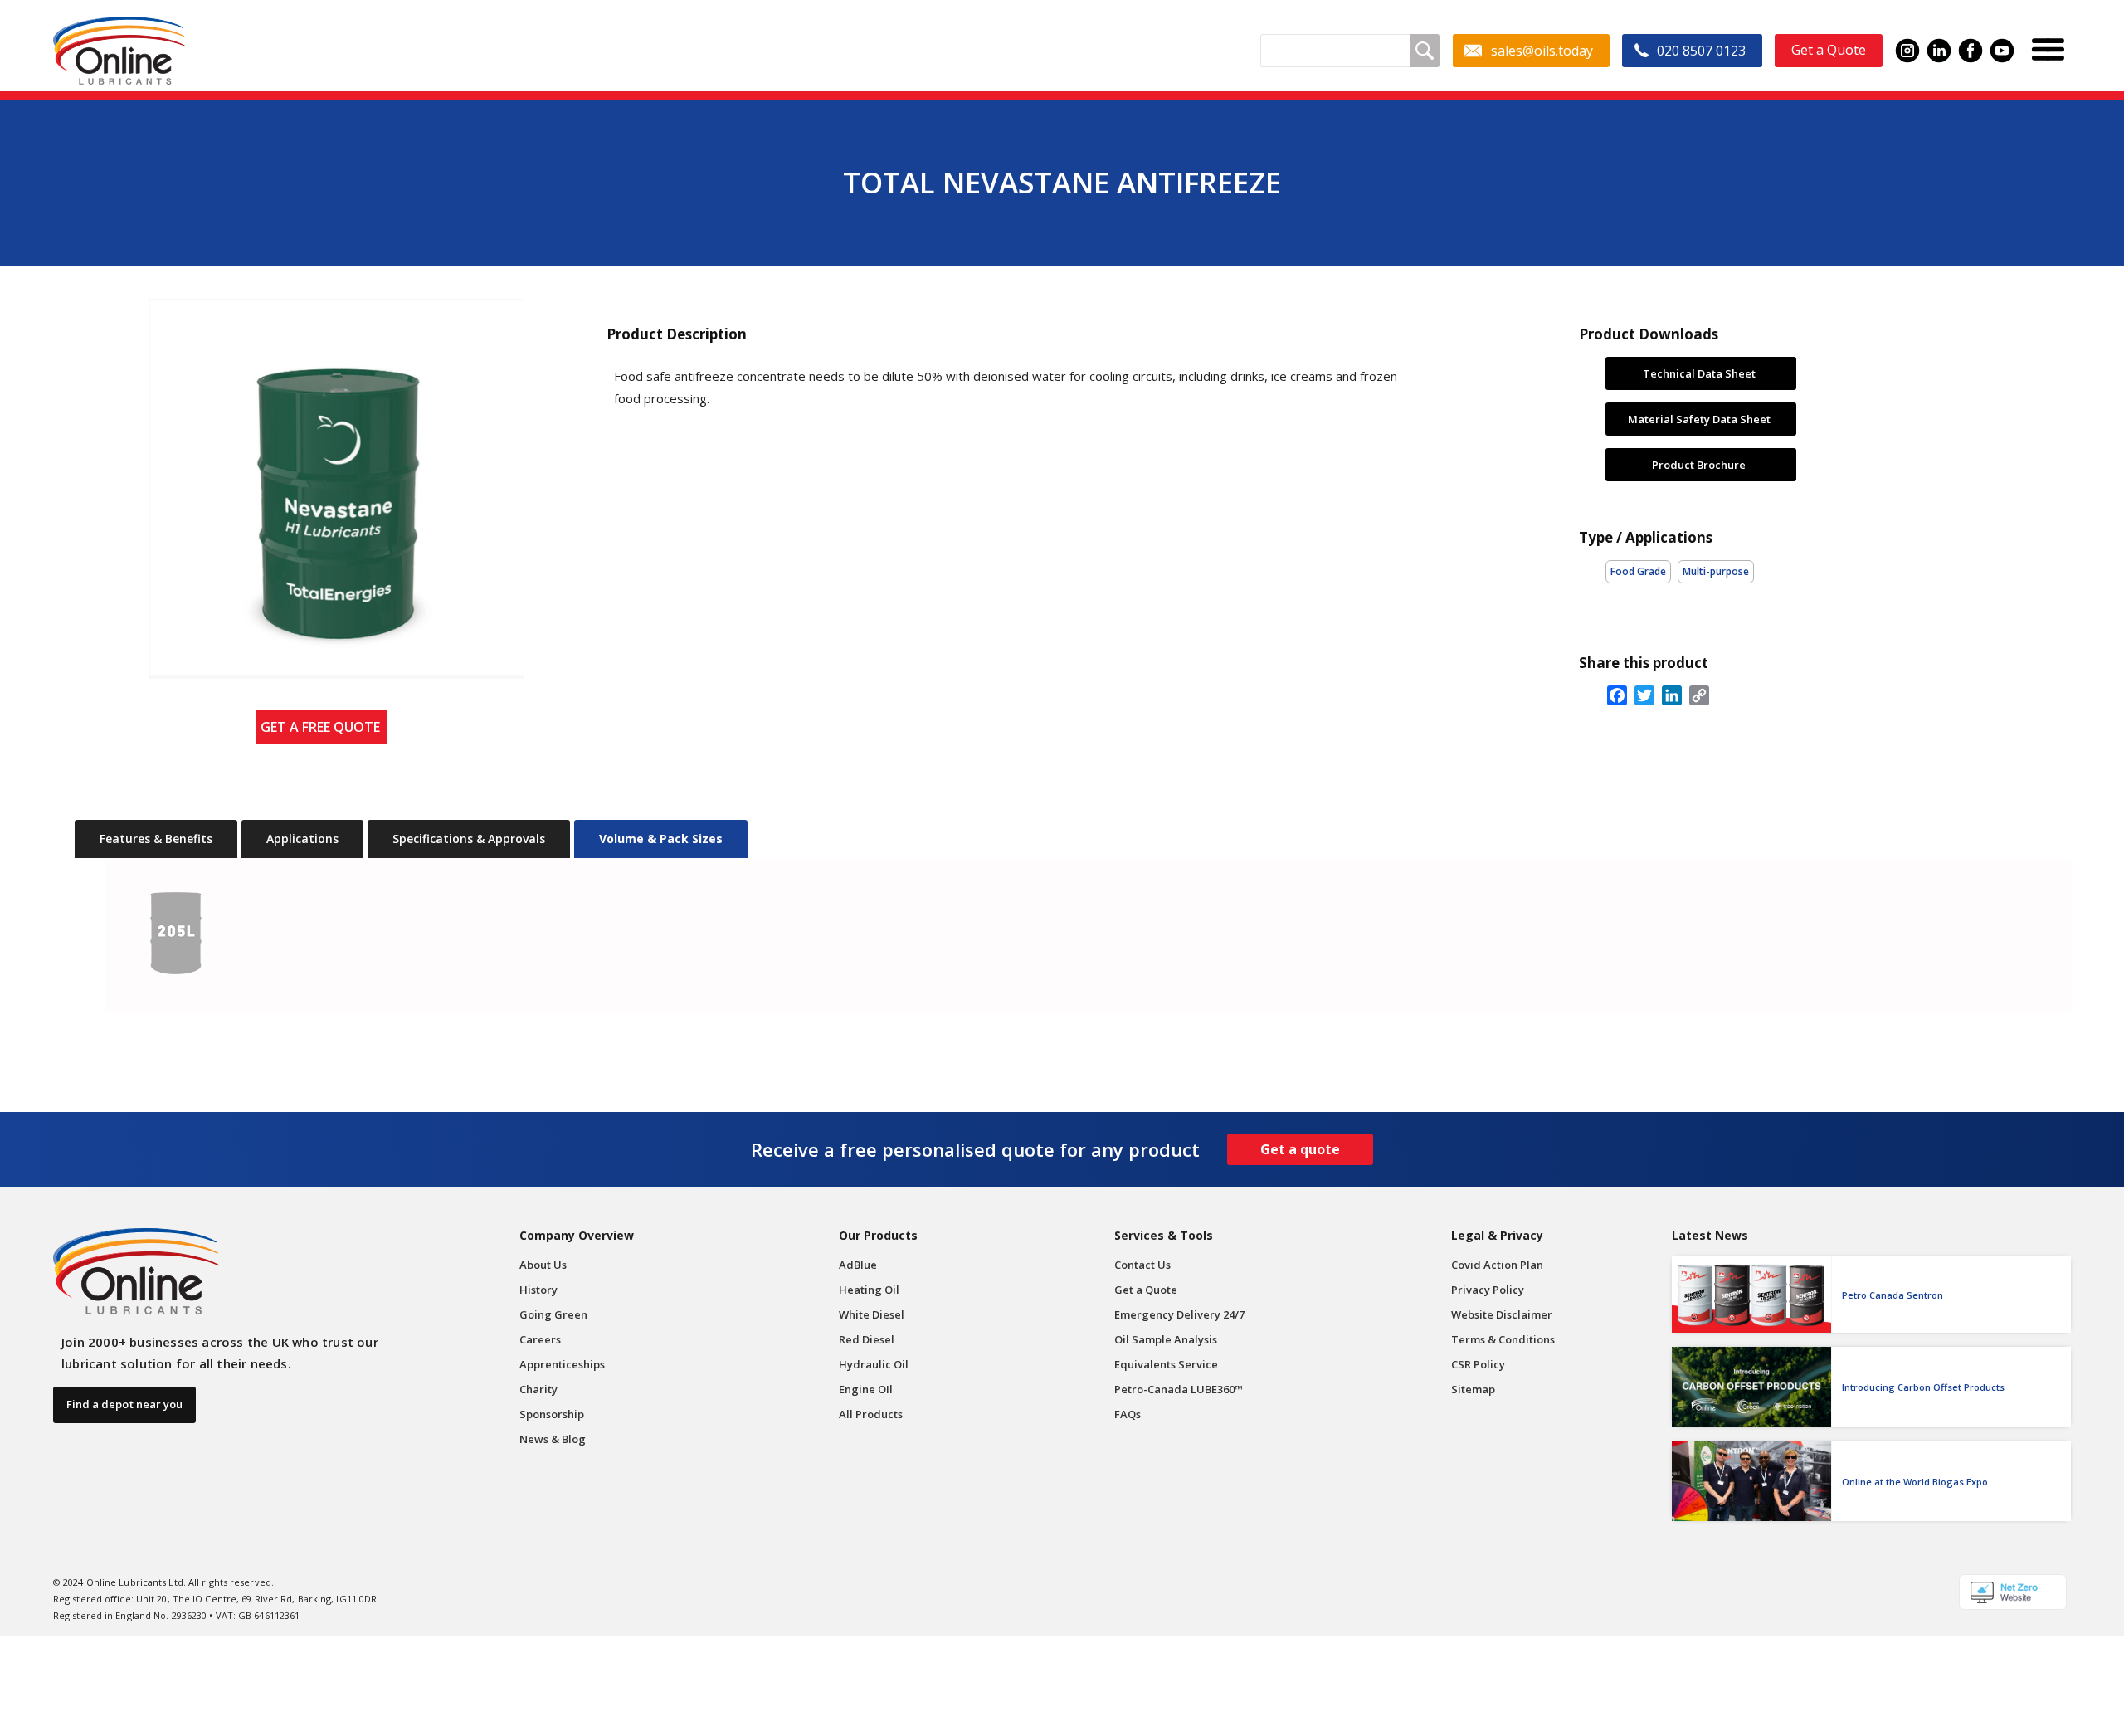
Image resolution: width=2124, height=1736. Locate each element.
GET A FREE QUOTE (324, 727)
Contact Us (1142, 1265)
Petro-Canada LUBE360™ (1179, 1389)
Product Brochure (1699, 464)
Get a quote (1300, 1149)
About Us (543, 1265)
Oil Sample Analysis (1166, 1339)
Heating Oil (869, 1290)
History (538, 1290)
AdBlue (858, 1265)
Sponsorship (552, 1414)
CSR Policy (1478, 1364)
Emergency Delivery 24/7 (1179, 1314)
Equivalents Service (1166, 1364)
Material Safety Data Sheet (1699, 418)
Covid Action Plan (1497, 1265)
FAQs (1128, 1414)
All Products (871, 1414)
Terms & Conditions (1503, 1339)
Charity (538, 1389)
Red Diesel (867, 1339)
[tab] (156, 839)
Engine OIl (866, 1389)
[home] (119, 51)
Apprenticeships (562, 1364)
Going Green (553, 1314)
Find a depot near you (124, 1404)
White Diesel (872, 1314)
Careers (540, 1339)
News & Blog (553, 1439)
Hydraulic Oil (874, 1364)
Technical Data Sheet (1699, 373)
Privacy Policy (1488, 1290)
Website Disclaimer (1502, 1314)
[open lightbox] (322, 489)
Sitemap (1473, 1389)
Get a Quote (1146, 1290)
